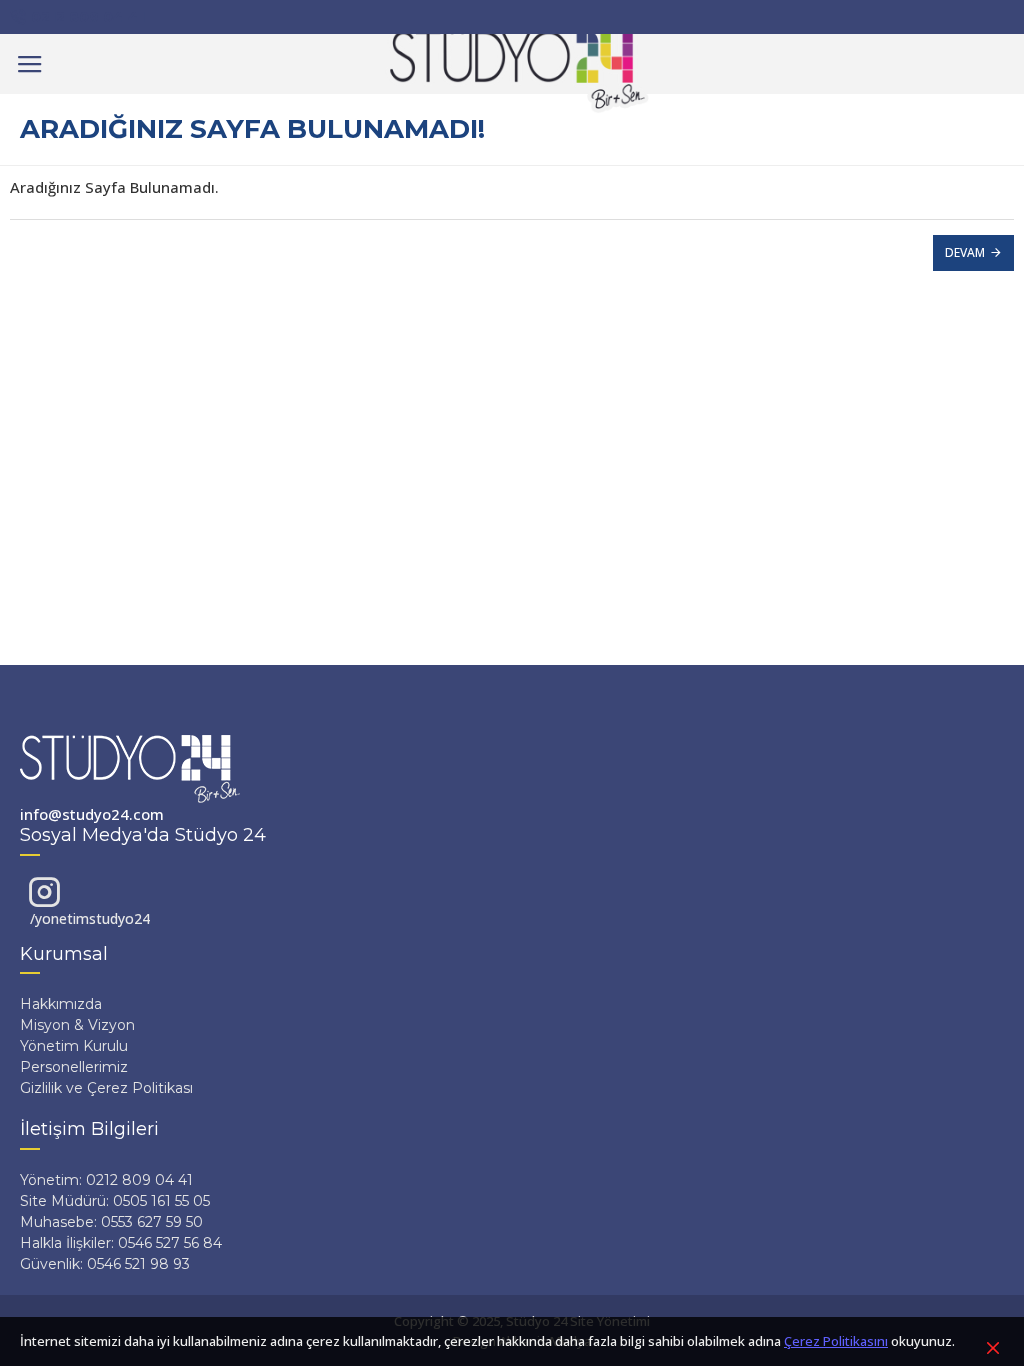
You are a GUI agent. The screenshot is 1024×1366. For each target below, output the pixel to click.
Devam (965, 252)
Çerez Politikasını (836, 1341)
